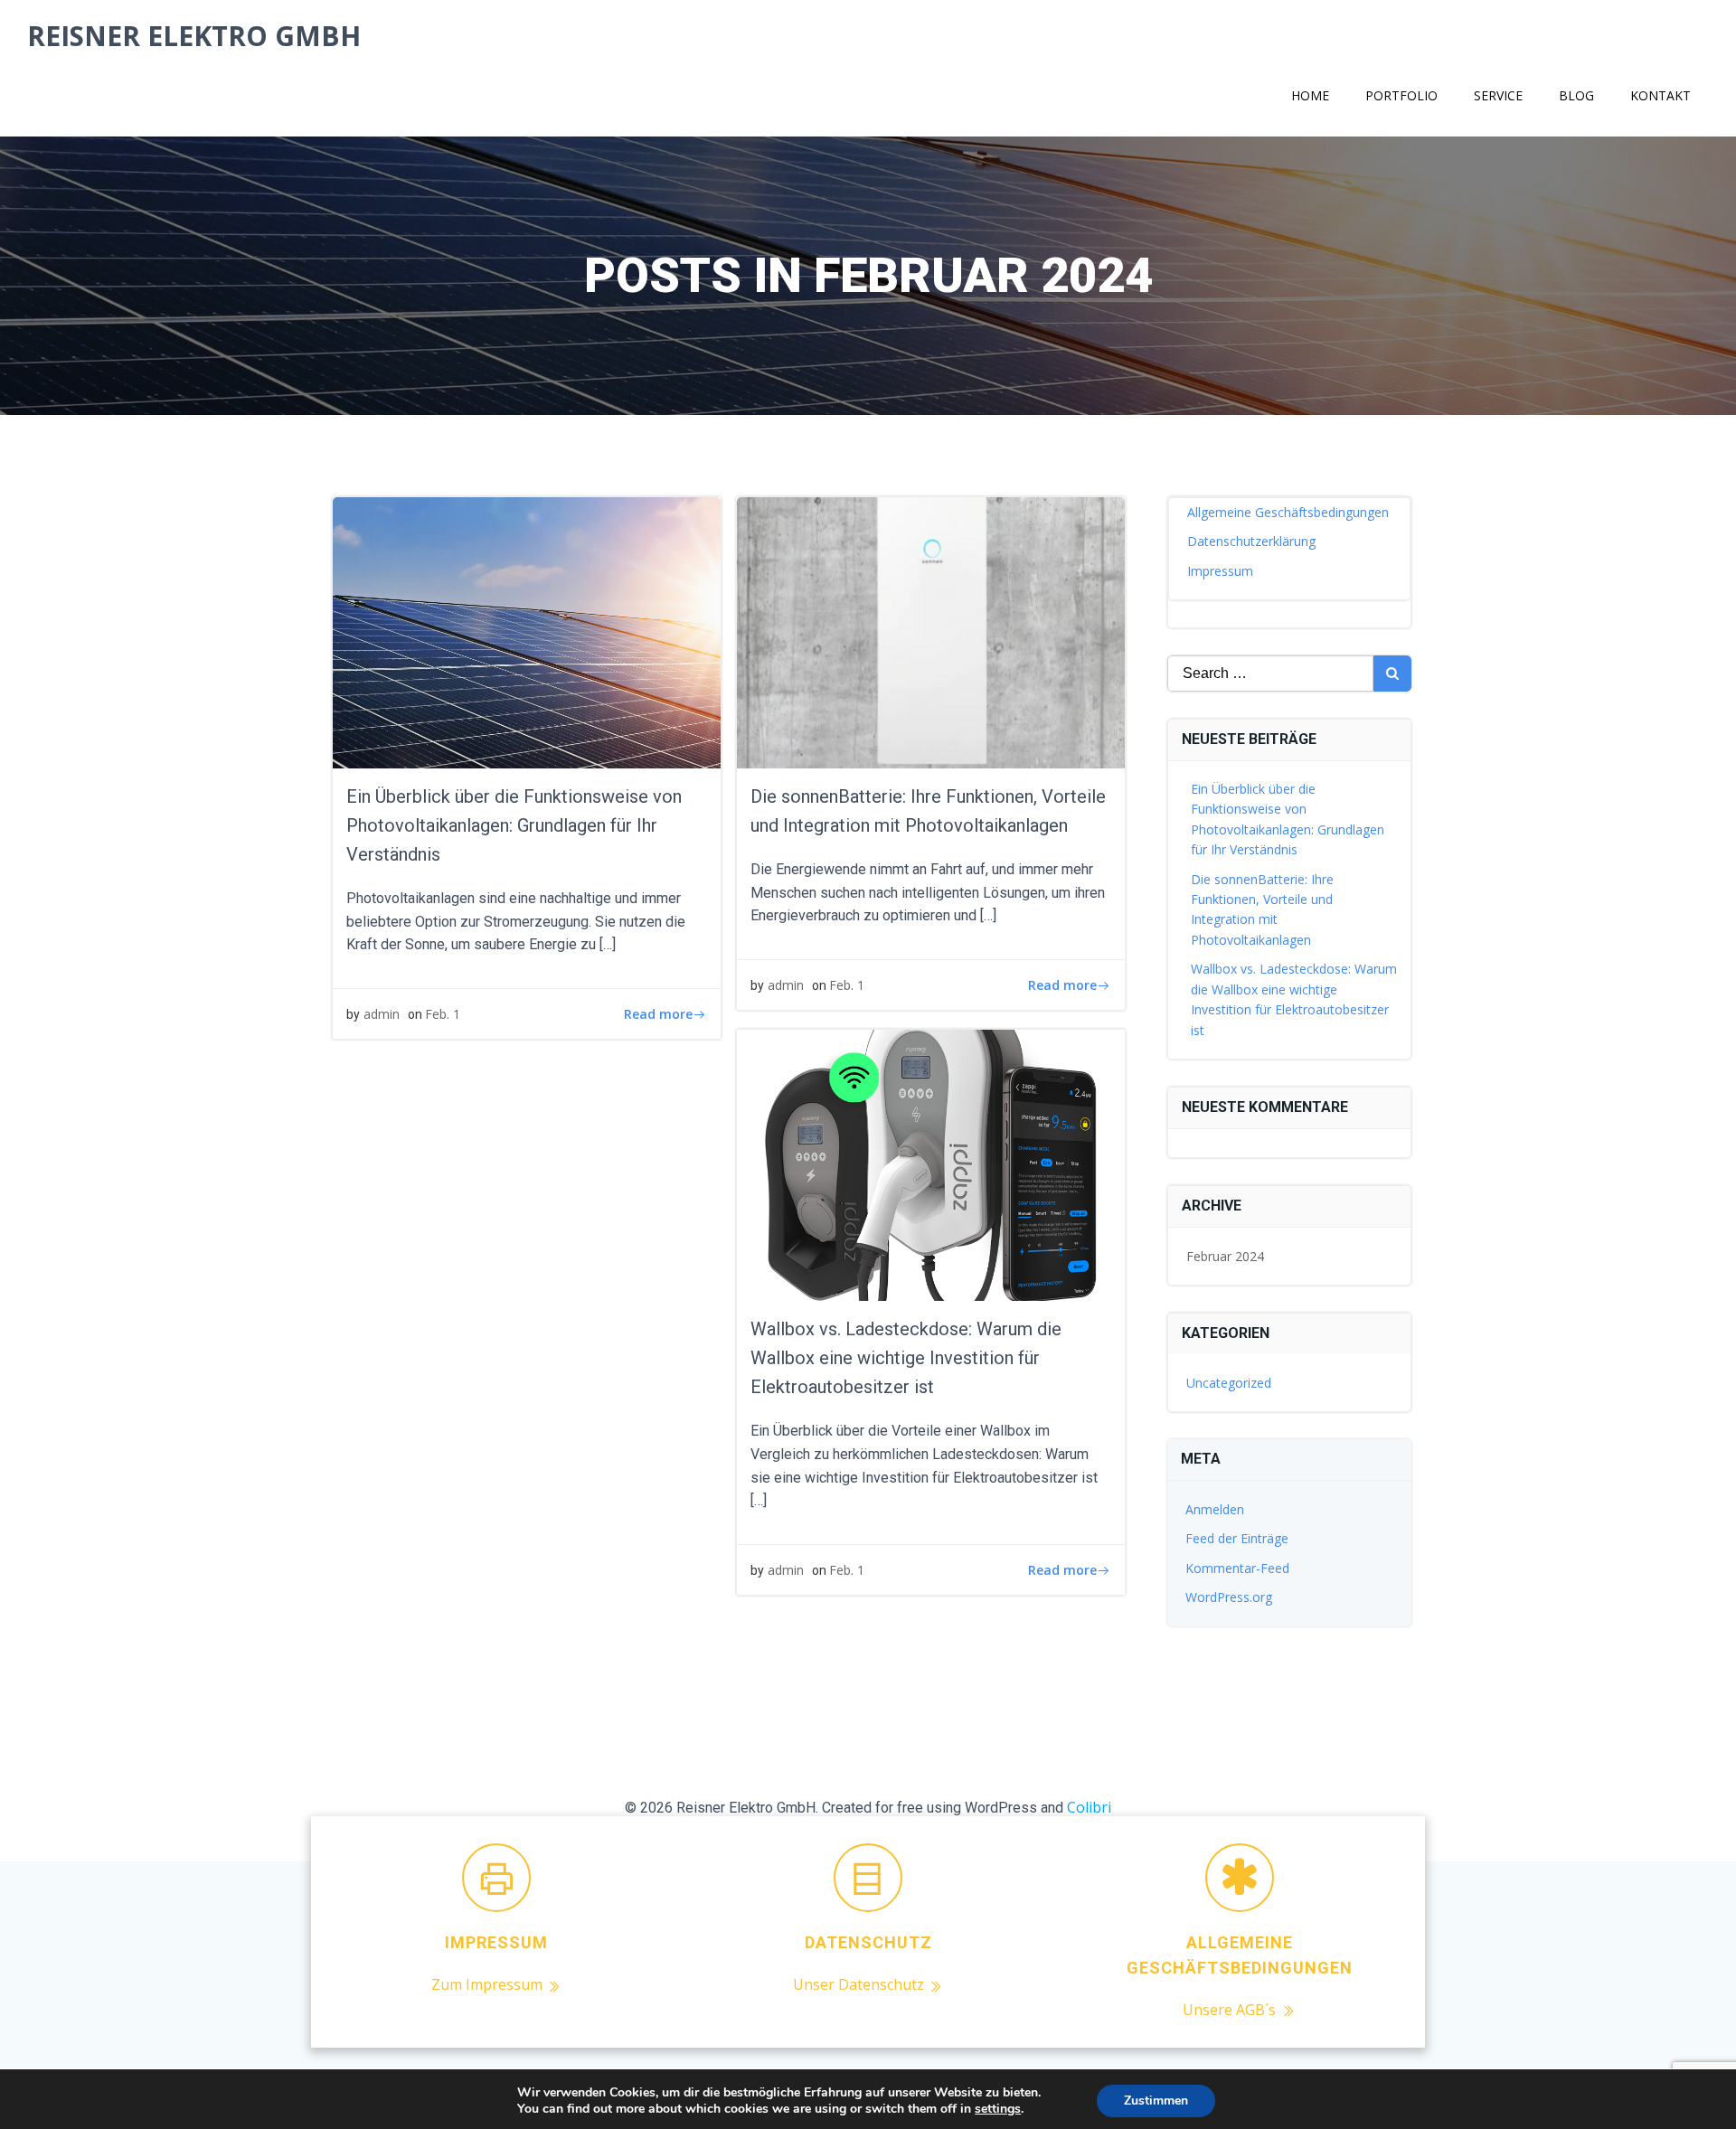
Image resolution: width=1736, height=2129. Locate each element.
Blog (1576, 95)
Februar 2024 (1225, 1256)
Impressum (1220, 571)
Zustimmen (1156, 2101)
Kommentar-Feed (1237, 1568)
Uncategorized (1229, 1383)
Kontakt (1661, 95)
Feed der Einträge (1237, 1538)
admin (382, 1014)
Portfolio (1401, 95)
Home (1310, 95)
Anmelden (1215, 1509)
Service (1498, 95)
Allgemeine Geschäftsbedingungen (1288, 512)
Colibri (1089, 1807)
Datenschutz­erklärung (1251, 541)
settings (998, 2109)
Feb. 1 (443, 1014)
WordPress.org (1229, 1597)
